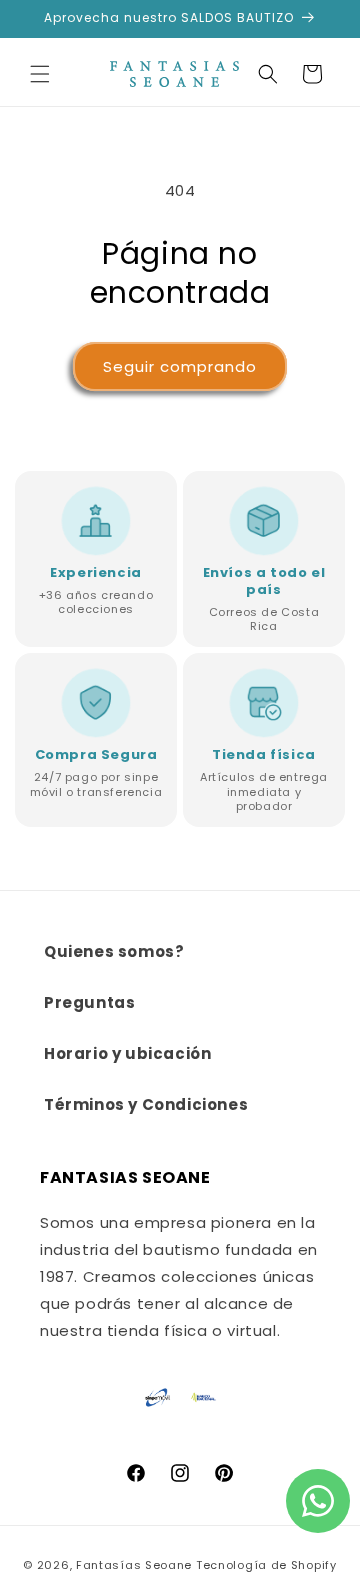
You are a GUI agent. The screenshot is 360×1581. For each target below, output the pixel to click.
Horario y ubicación (127, 1053)
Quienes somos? (114, 951)
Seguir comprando (180, 366)
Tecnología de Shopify (266, 1565)
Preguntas (89, 1002)
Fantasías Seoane (134, 1565)
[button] (40, 74)
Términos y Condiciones (146, 1104)
